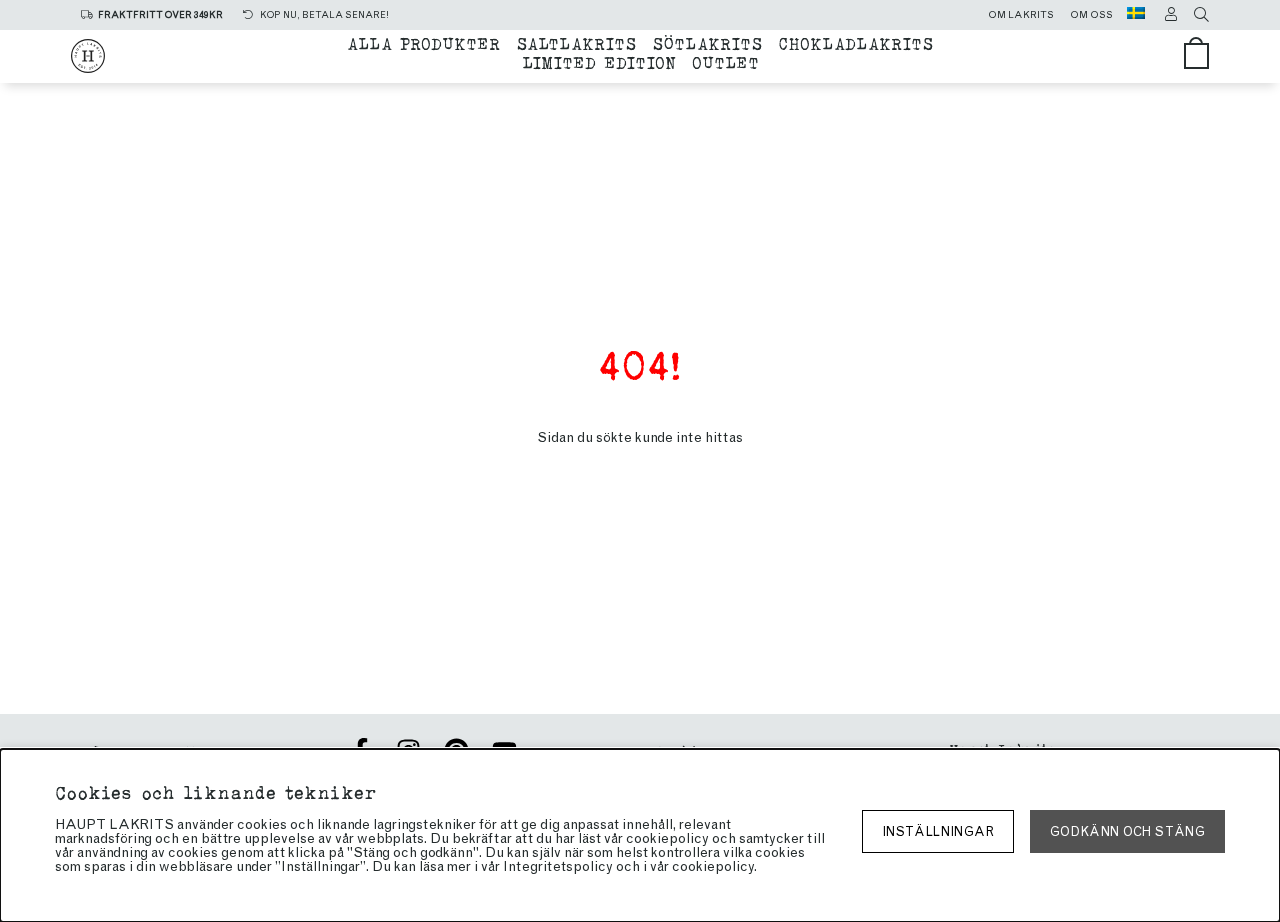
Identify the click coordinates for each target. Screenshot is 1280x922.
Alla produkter (423, 42)
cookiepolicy (713, 866)
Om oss (1091, 15)
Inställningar (938, 831)
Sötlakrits (707, 42)
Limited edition (599, 61)
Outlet (725, 61)
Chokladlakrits (855, 42)
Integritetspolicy (558, 866)
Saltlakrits (576, 42)
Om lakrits (1021, 15)
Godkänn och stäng (1127, 831)
